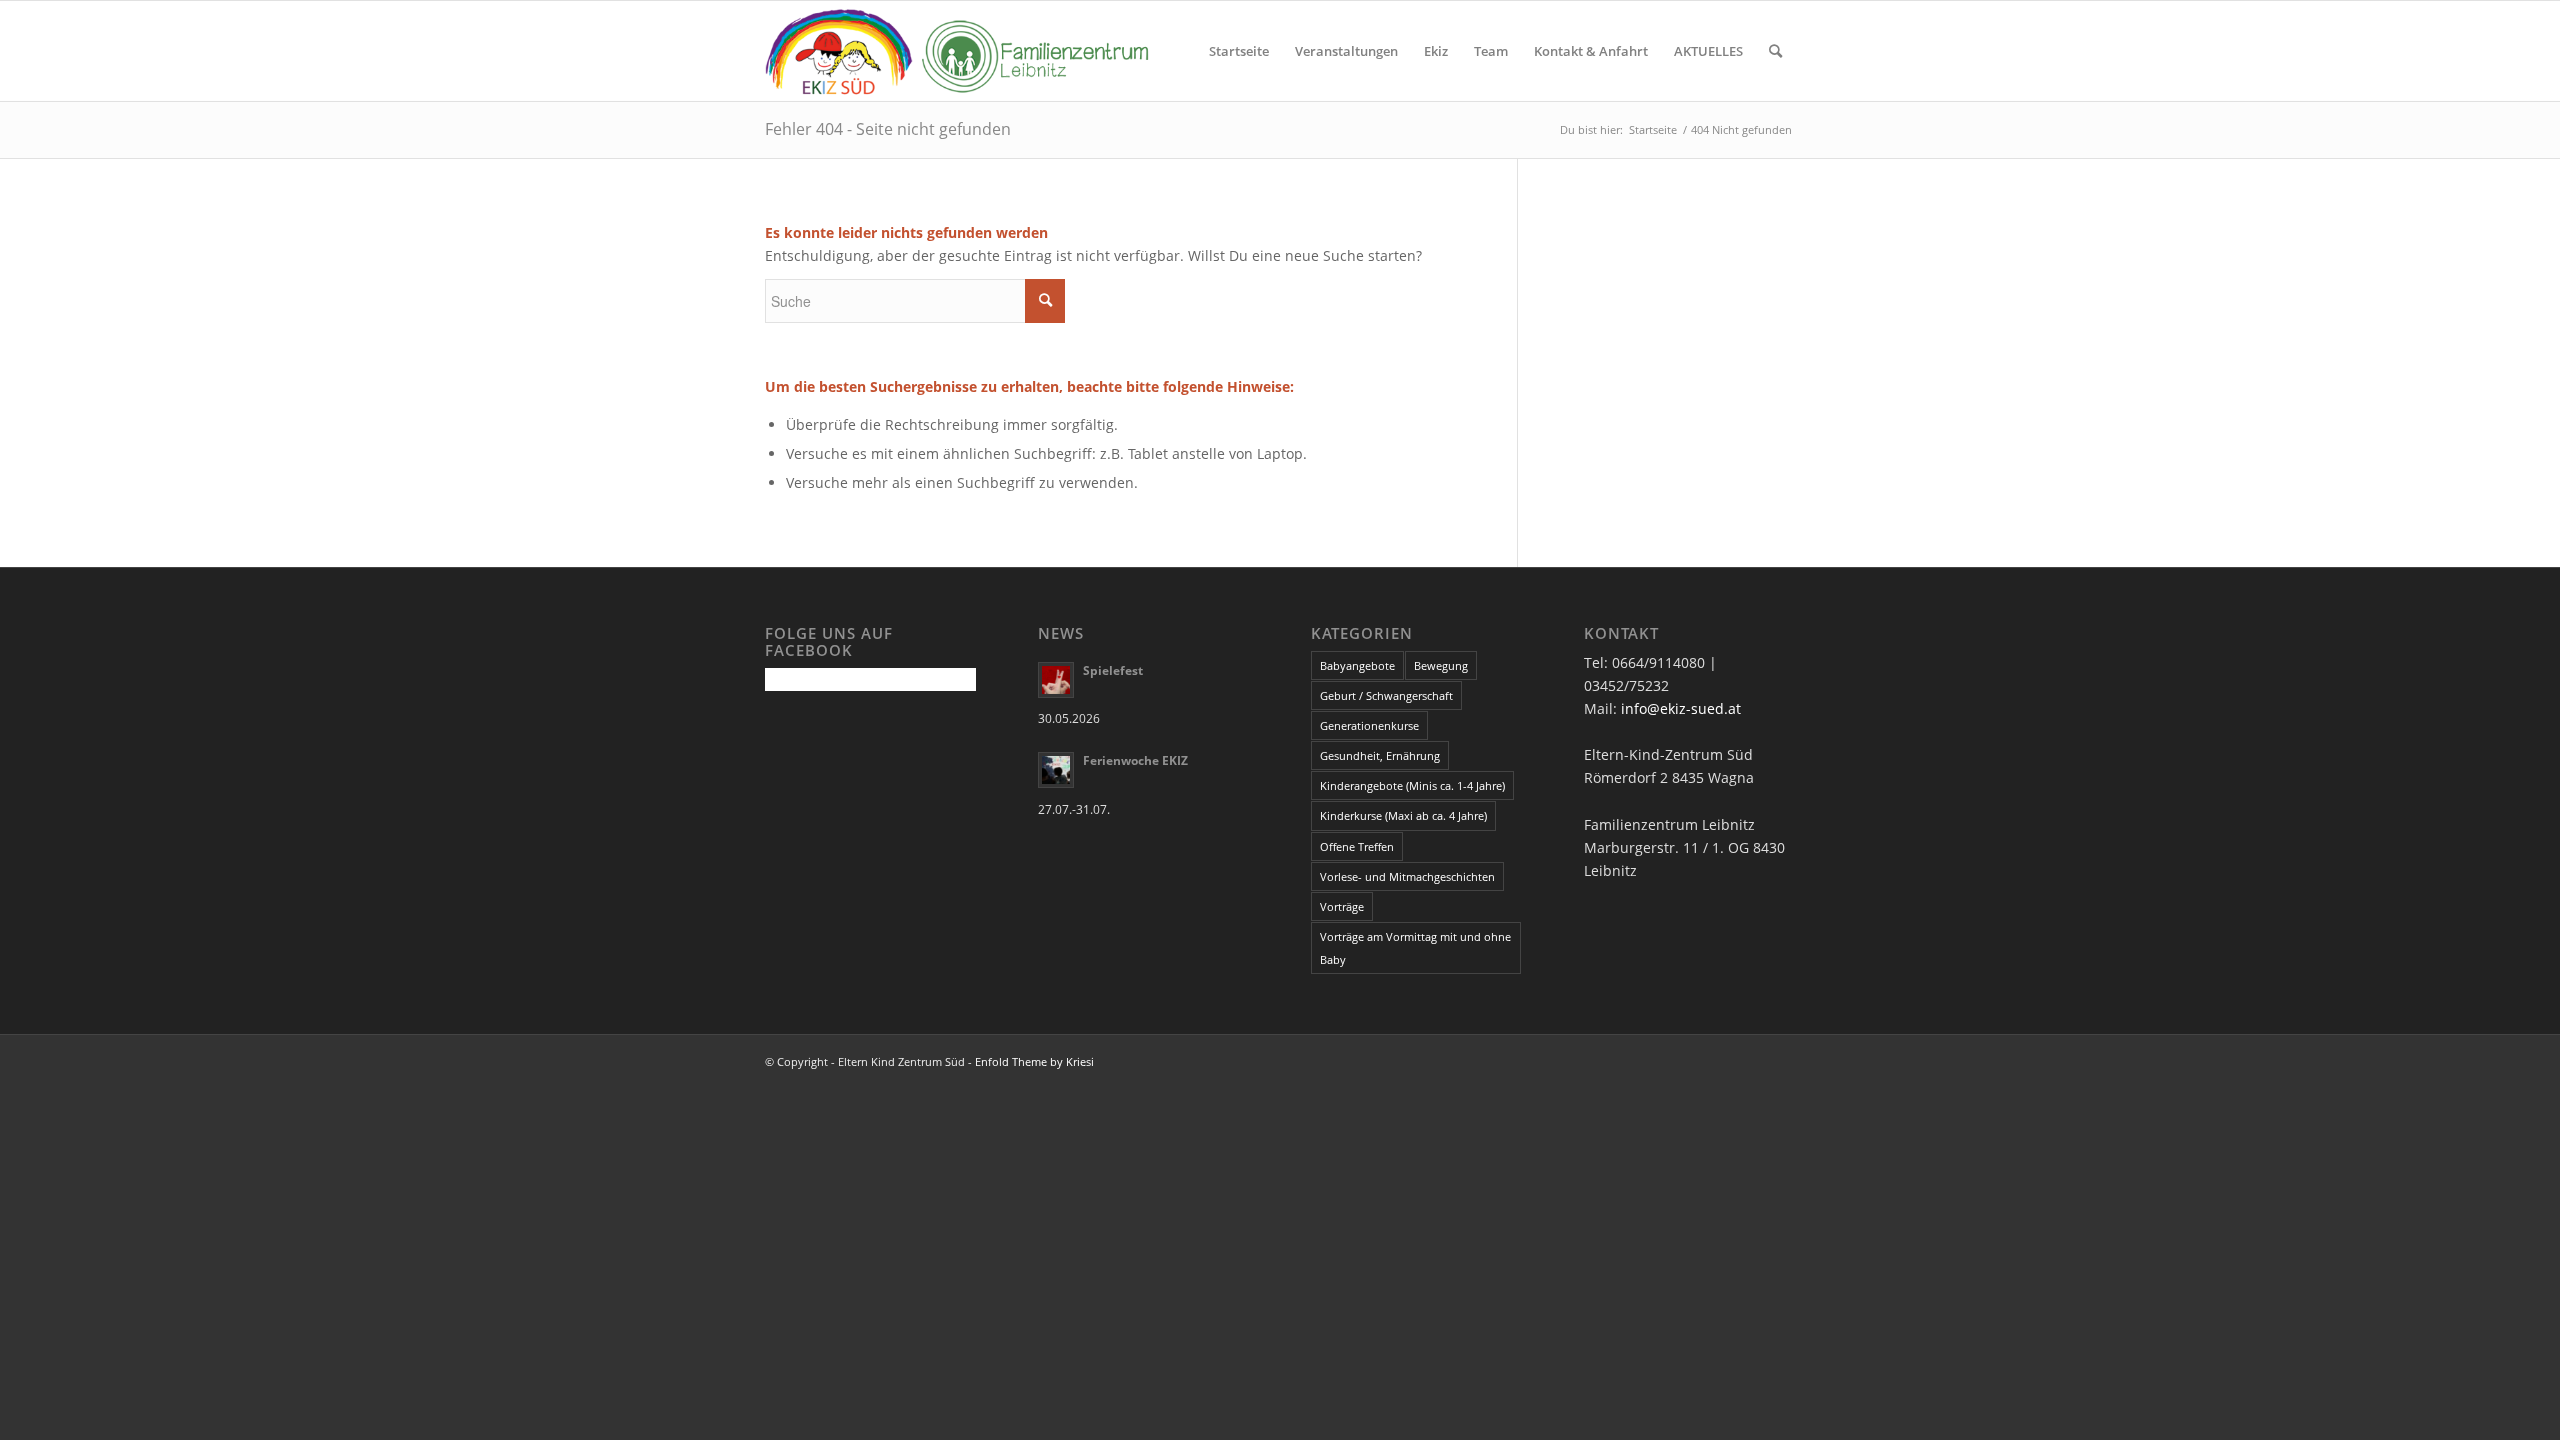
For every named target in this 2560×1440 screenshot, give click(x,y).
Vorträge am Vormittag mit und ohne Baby (1415, 948)
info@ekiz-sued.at (1681, 708)
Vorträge (1342, 906)
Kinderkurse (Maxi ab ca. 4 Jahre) (1403, 815)
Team (1491, 51)
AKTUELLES (1708, 51)
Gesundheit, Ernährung (1380, 755)
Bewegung (1441, 665)
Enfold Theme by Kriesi (1034, 1061)
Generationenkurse (1369, 725)
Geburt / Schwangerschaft (1386, 695)
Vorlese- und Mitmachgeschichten (1407, 876)
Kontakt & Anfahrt (1591, 51)
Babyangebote (1357, 665)
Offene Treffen (1357, 846)
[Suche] (1775, 51)
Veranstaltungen (1346, 51)
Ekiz (1436, 51)
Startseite (1239, 51)
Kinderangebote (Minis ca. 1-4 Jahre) (1412, 785)
